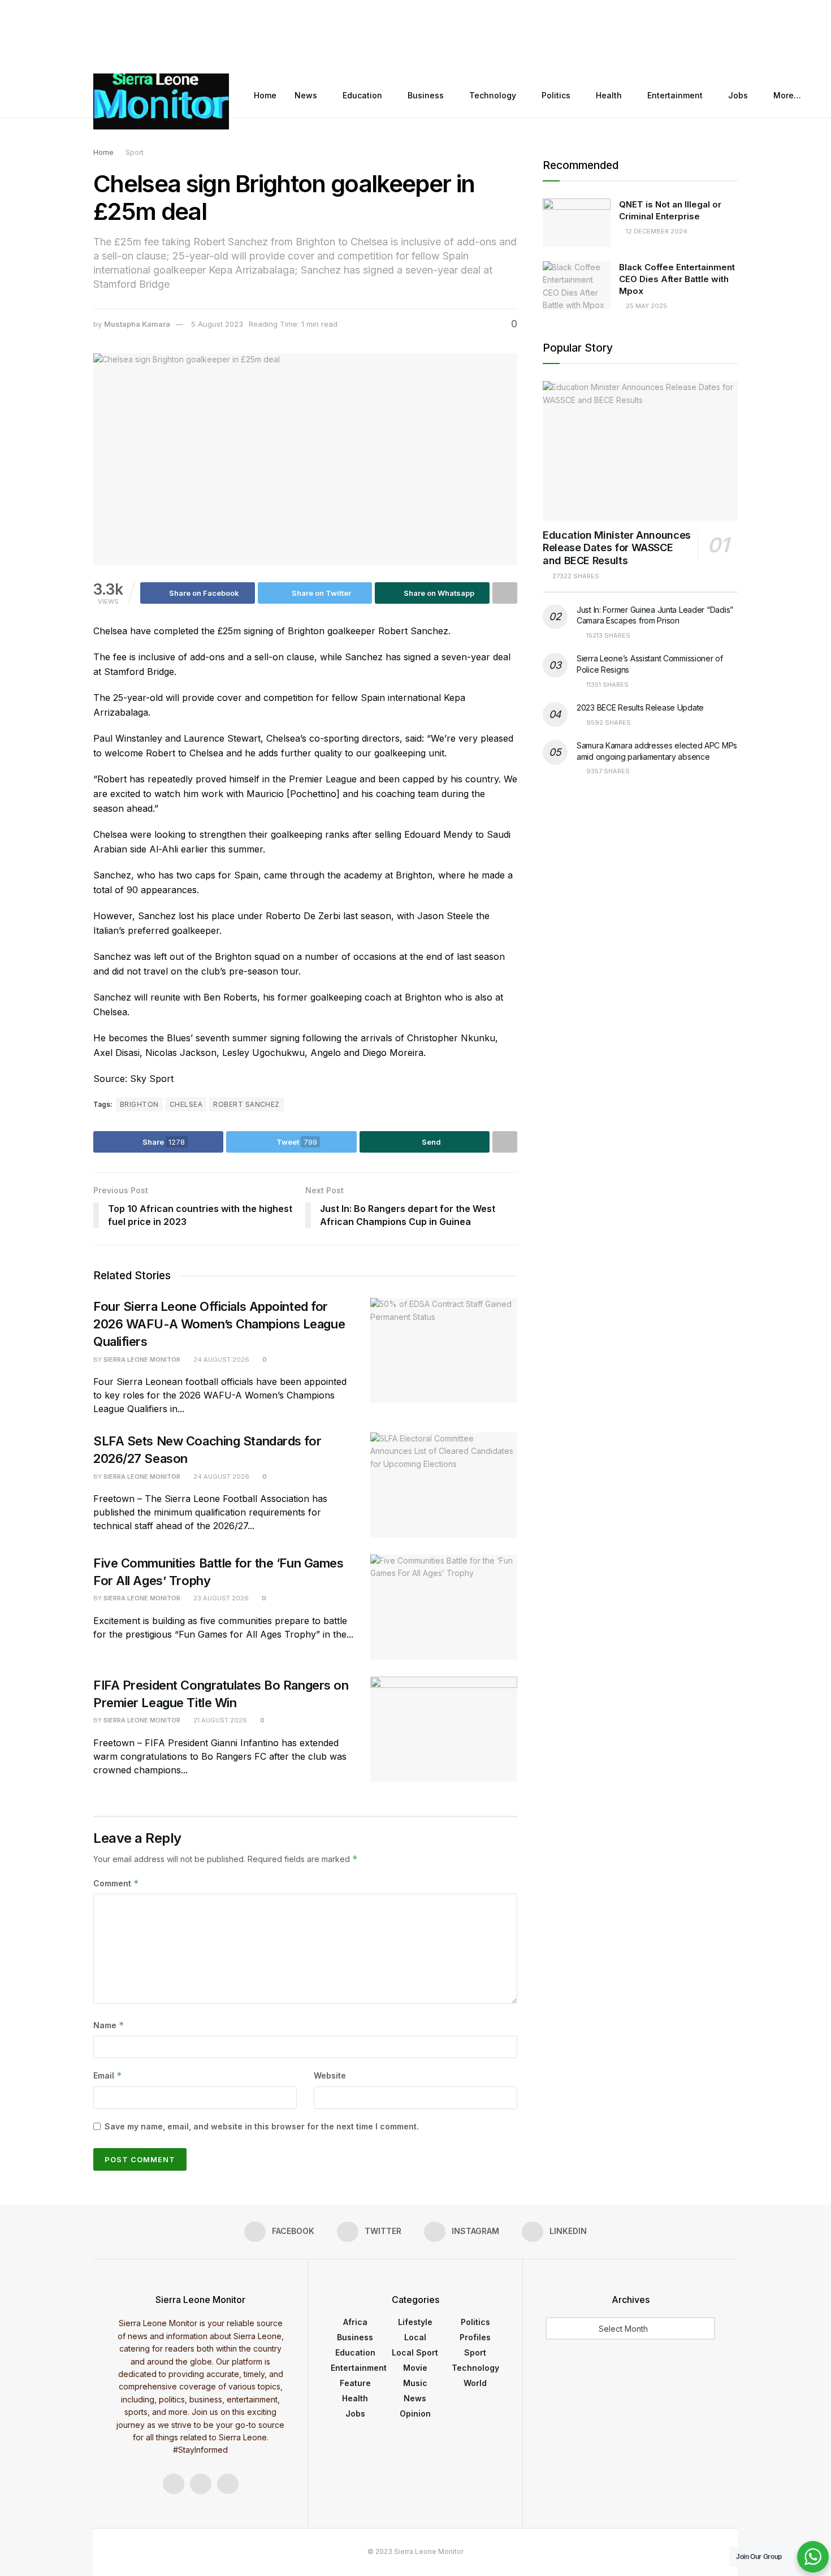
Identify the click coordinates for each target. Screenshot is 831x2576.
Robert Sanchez (246, 1104)
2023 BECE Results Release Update (640, 707)
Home (265, 95)
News (306, 95)
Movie (415, 2368)
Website (330, 2075)
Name (109, 2025)
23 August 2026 (220, 1598)
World (475, 2383)
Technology (493, 95)
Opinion (415, 2413)
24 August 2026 (220, 1360)
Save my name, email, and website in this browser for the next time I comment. (262, 2126)
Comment (116, 1883)
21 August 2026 (219, 1720)
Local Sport (415, 2352)
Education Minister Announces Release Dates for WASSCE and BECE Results (617, 548)
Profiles (475, 2337)
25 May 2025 (646, 306)
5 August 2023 (217, 324)
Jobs (738, 95)
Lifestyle (415, 2322)
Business (426, 95)
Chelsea (186, 1104)
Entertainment (675, 95)
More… (787, 95)
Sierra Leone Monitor (142, 1360)
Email (108, 2075)
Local (415, 2337)
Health (609, 95)
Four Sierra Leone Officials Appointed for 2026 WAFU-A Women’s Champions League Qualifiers (219, 1324)
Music (415, 2383)
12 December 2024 (656, 231)
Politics (556, 95)
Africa (355, 2322)
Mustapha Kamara (137, 324)
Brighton (139, 1104)
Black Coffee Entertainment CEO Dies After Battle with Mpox (677, 279)
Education (362, 95)
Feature (355, 2383)
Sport (135, 152)
